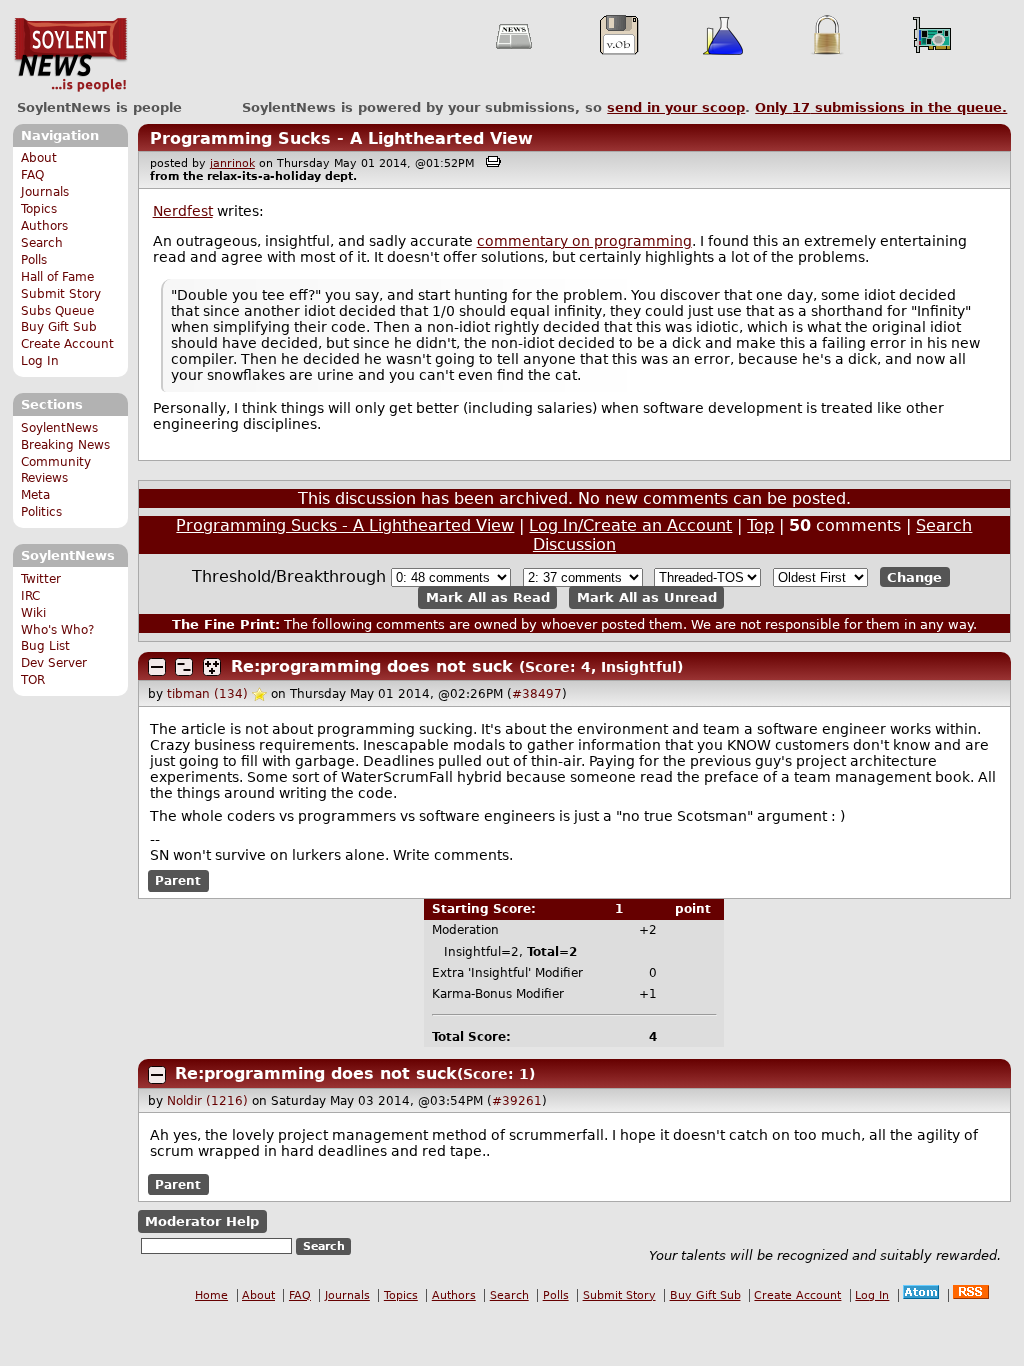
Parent (178, 881)
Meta (35, 495)
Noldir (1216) (207, 1101)
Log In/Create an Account (630, 525)
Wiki (33, 613)
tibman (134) (207, 694)
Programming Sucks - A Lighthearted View (341, 138)
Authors (44, 226)
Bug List (45, 646)
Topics (39, 209)
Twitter (41, 579)
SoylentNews (70, 55)
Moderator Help (202, 1221)
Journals (45, 192)
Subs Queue (57, 311)
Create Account (67, 344)
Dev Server (54, 663)
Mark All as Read (488, 597)
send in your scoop (676, 107)
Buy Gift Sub (59, 327)
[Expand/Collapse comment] (157, 667)
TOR (33, 680)
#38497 (537, 694)
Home (211, 1295)
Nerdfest (183, 211)
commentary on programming (584, 241)
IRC (30, 596)
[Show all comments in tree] (212, 667)
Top (760, 525)
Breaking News (65, 445)
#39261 (517, 1101)
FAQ (32, 175)
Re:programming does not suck (372, 666)
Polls (34, 260)
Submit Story (61, 294)
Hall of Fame (57, 277)
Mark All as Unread (647, 597)
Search (42, 243)
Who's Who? (57, 630)
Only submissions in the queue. (881, 107)
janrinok (232, 163)
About (39, 158)
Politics (41, 512)
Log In (40, 361)
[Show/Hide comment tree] (184, 667)
